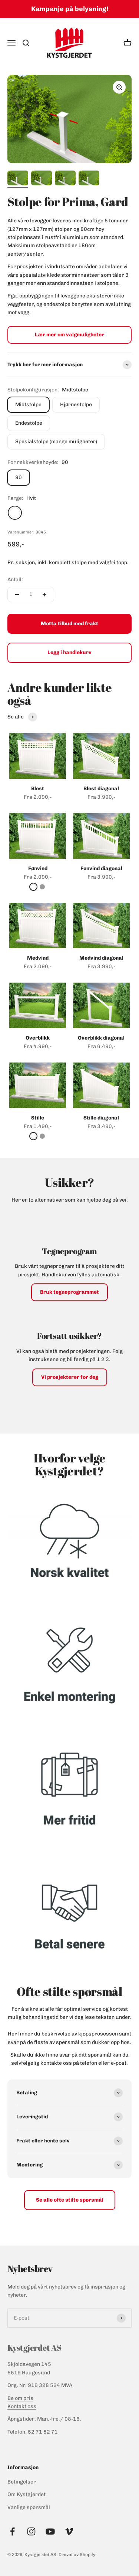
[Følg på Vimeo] (69, 2531)
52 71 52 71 (43, 2432)
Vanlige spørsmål (29, 2507)
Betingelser (22, 2482)
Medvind (38, 958)
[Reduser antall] (17, 595)
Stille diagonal (101, 1118)
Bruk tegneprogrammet (69, 1292)
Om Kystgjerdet (27, 2494)
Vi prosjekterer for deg (70, 1377)
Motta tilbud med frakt (69, 624)
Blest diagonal (101, 789)
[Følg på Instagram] (31, 2531)
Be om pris (20, 2398)
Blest (38, 789)
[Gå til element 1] (18, 179)
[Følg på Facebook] (12, 2531)
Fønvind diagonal (101, 868)
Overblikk (38, 1038)
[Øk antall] (44, 595)
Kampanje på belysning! (70, 9)
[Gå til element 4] (89, 179)
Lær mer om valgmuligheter (69, 335)
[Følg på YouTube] (50, 2531)
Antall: (15, 580)
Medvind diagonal (101, 958)
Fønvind (38, 868)
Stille (38, 1118)
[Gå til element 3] (65, 179)
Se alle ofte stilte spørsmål (70, 2200)
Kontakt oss (22, 2406)
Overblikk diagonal (101, 1038)
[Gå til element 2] (42, 179)
